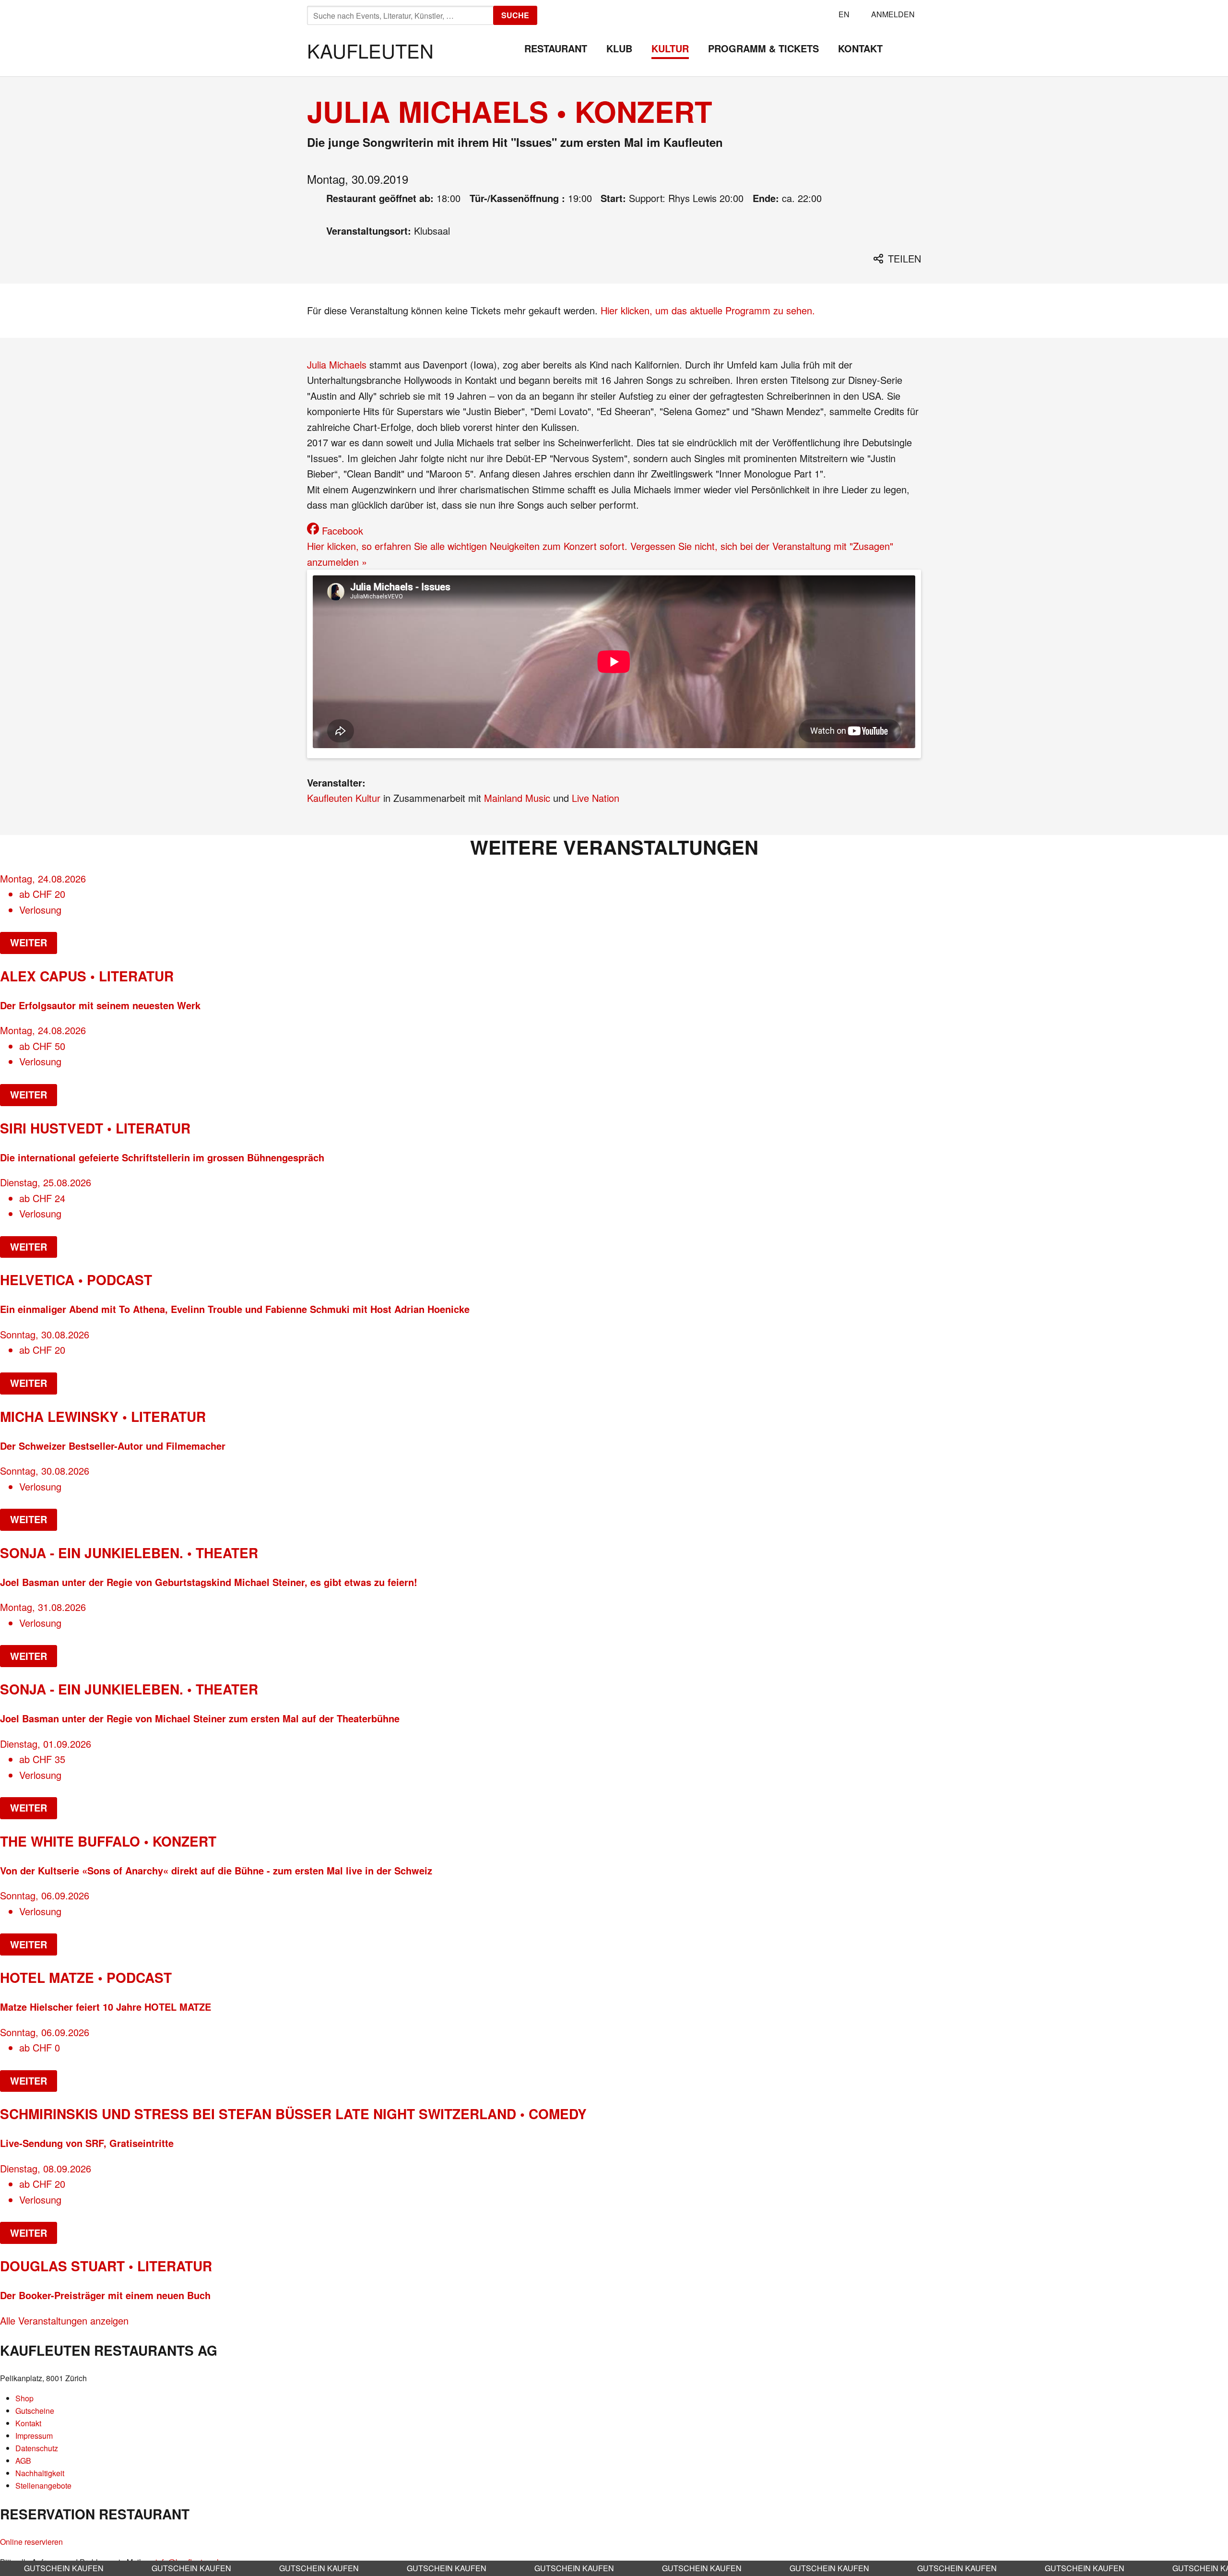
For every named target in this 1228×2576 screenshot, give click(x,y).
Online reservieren (31, 2542)
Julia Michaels (337, 364)
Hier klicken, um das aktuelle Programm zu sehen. (708, 310)
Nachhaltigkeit (40, 2473)
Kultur (670, 48)
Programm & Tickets (763, 48)
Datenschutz (37, 2448)
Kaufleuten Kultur (344, 798)
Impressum (34, 2436)
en (844, 14)
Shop (24, 2398)
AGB (23, 2461)
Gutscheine (35, 2411)
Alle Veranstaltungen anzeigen (64, 2320)
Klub (619, 48)
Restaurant (556, 48)
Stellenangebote (43, 2486)
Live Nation (596, 798)
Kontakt (860, 48)
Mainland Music (517, 798)
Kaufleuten (370, 50)
